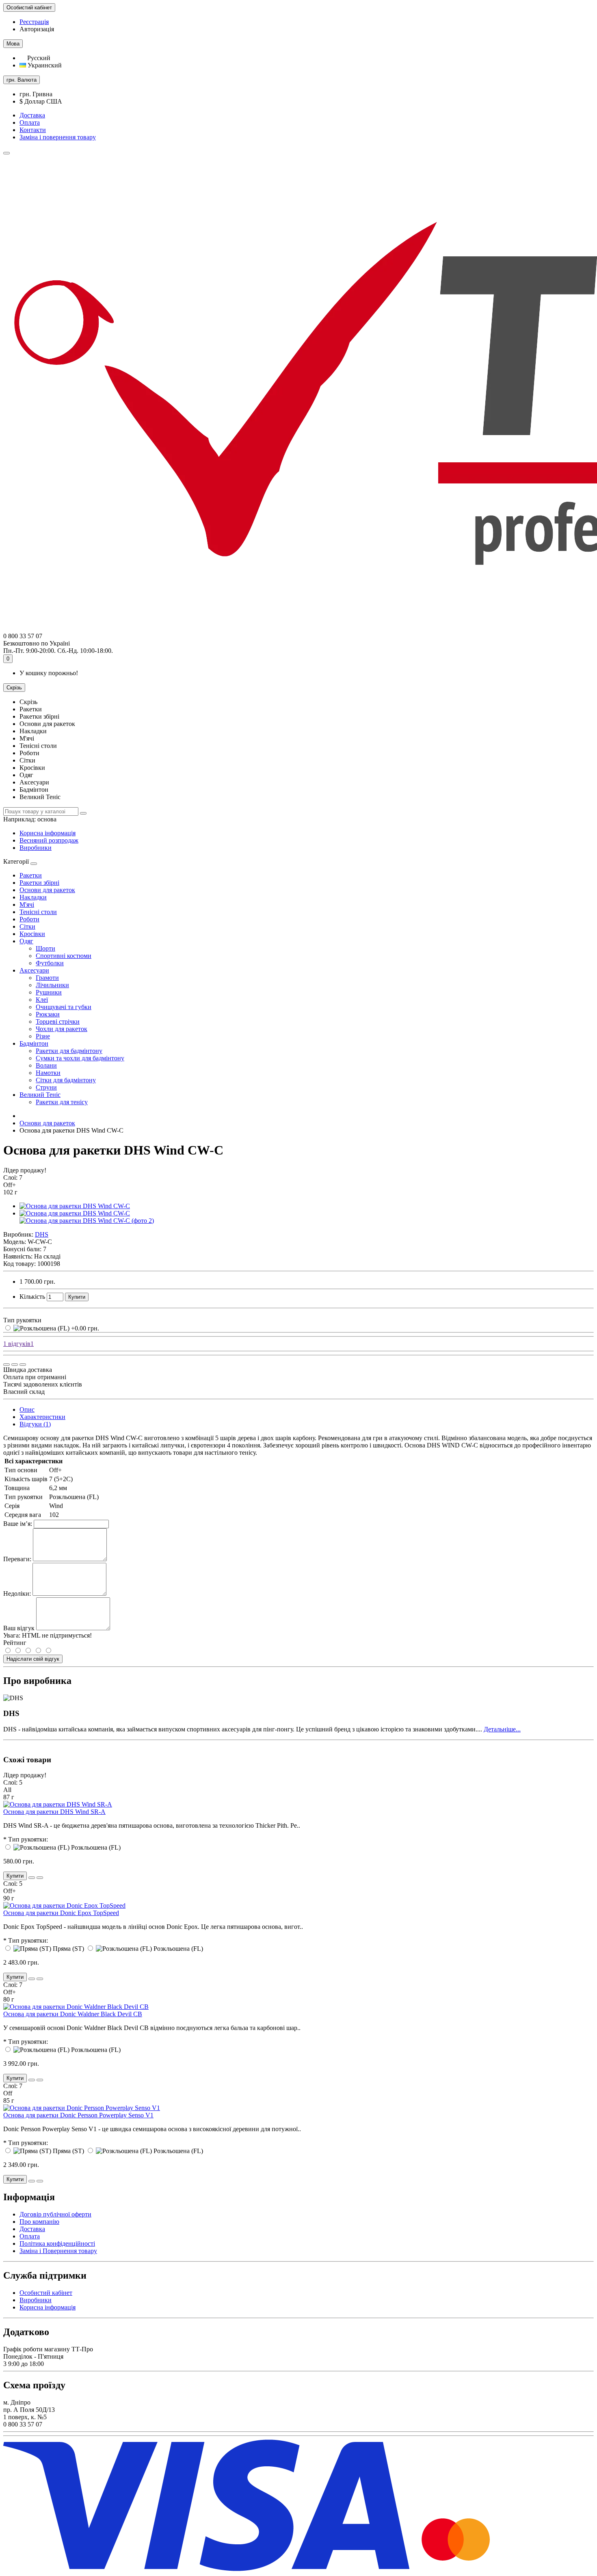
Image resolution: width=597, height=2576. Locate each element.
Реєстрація (34, 22)
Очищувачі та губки (64, 1007)
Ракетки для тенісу (62, 1102)
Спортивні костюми (64, 956)
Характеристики (42, 1417)
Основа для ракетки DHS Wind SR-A (54, 1812)
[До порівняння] (23, 1365)
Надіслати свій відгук (33, 1659)
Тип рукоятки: (28, 1839)
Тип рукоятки (22, 1320)
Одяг (26, 941)
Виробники (36, 848)
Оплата (30, 122)
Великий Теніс (40, 1095)
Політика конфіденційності (57, 2243)
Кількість (32, 1297)
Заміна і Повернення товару (58, 2251)
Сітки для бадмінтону (66, 1080)
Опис (27, 1409)
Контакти (33, 130)
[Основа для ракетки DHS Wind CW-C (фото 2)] (87, 1221)
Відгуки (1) (35, 1424)
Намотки (48, 1073)
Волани (46, 1065)
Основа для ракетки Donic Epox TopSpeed (61, 1913)
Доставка (32, 115)
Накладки (33, 897)
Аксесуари (34, 970)
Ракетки (31, 875)
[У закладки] (15, 1365)
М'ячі (27, 905)
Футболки (50, 963)
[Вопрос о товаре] (6, 1365)
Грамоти (47, 978)
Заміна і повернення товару (58, 137)
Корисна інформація (48, 833)
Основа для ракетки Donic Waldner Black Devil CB (73, 2014)
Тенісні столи (38, 912)
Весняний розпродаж (49, 840)
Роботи (29, 919)
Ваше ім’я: (18, 1524)
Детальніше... (502, 1729)
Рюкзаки (48, 1014)
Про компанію (39, 2222)
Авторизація (37, 29)
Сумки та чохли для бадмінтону (80, 1058)
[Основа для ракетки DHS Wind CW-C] (75, 1206)
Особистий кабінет (46, 2293)
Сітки (27, 926)
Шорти (45, 948)
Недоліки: (17, 1593)
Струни (46, 1087)
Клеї (42, 1000)
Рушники (49, 992)
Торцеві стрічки (58, 1022)
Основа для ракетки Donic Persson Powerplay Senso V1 (78, 2115)
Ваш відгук (19, 1628)
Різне (43, 1036)
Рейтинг (15, 1643)
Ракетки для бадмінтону (69, 1051)
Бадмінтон (34, 1043)
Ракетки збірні (39, 883)
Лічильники (52, 985)
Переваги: (17, 1559)
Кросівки (32, 934)
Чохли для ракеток (62, 1029)
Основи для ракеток (47, 890)
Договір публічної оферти (55, 2214)
